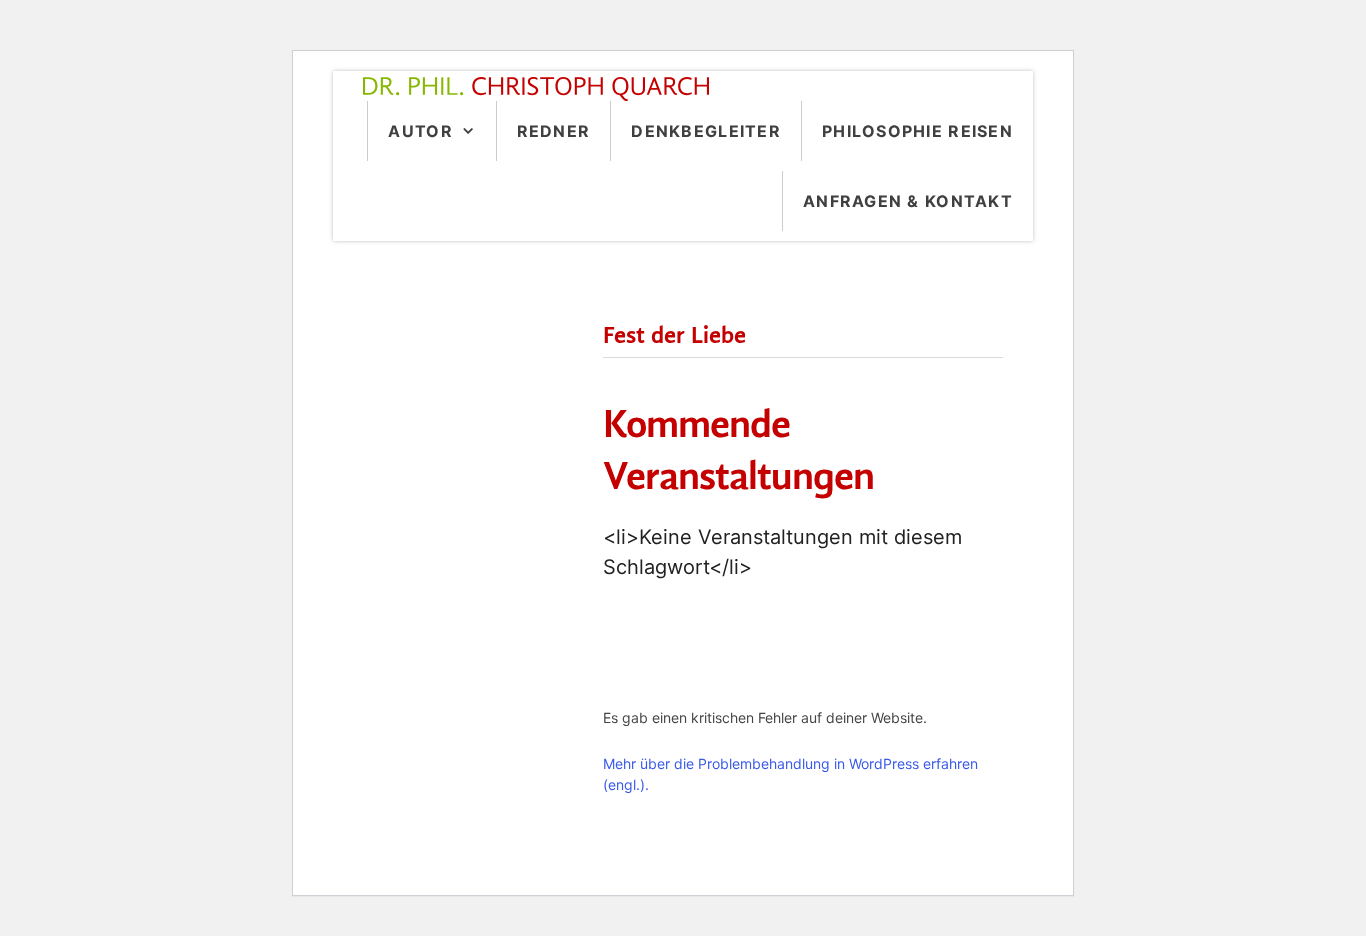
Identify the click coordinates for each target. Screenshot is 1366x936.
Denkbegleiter (706, 131)
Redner (554, 131)
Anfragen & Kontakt (908, 201)
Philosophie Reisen (917, 131)
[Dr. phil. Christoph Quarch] (541, 89)
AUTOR (420, 131)
